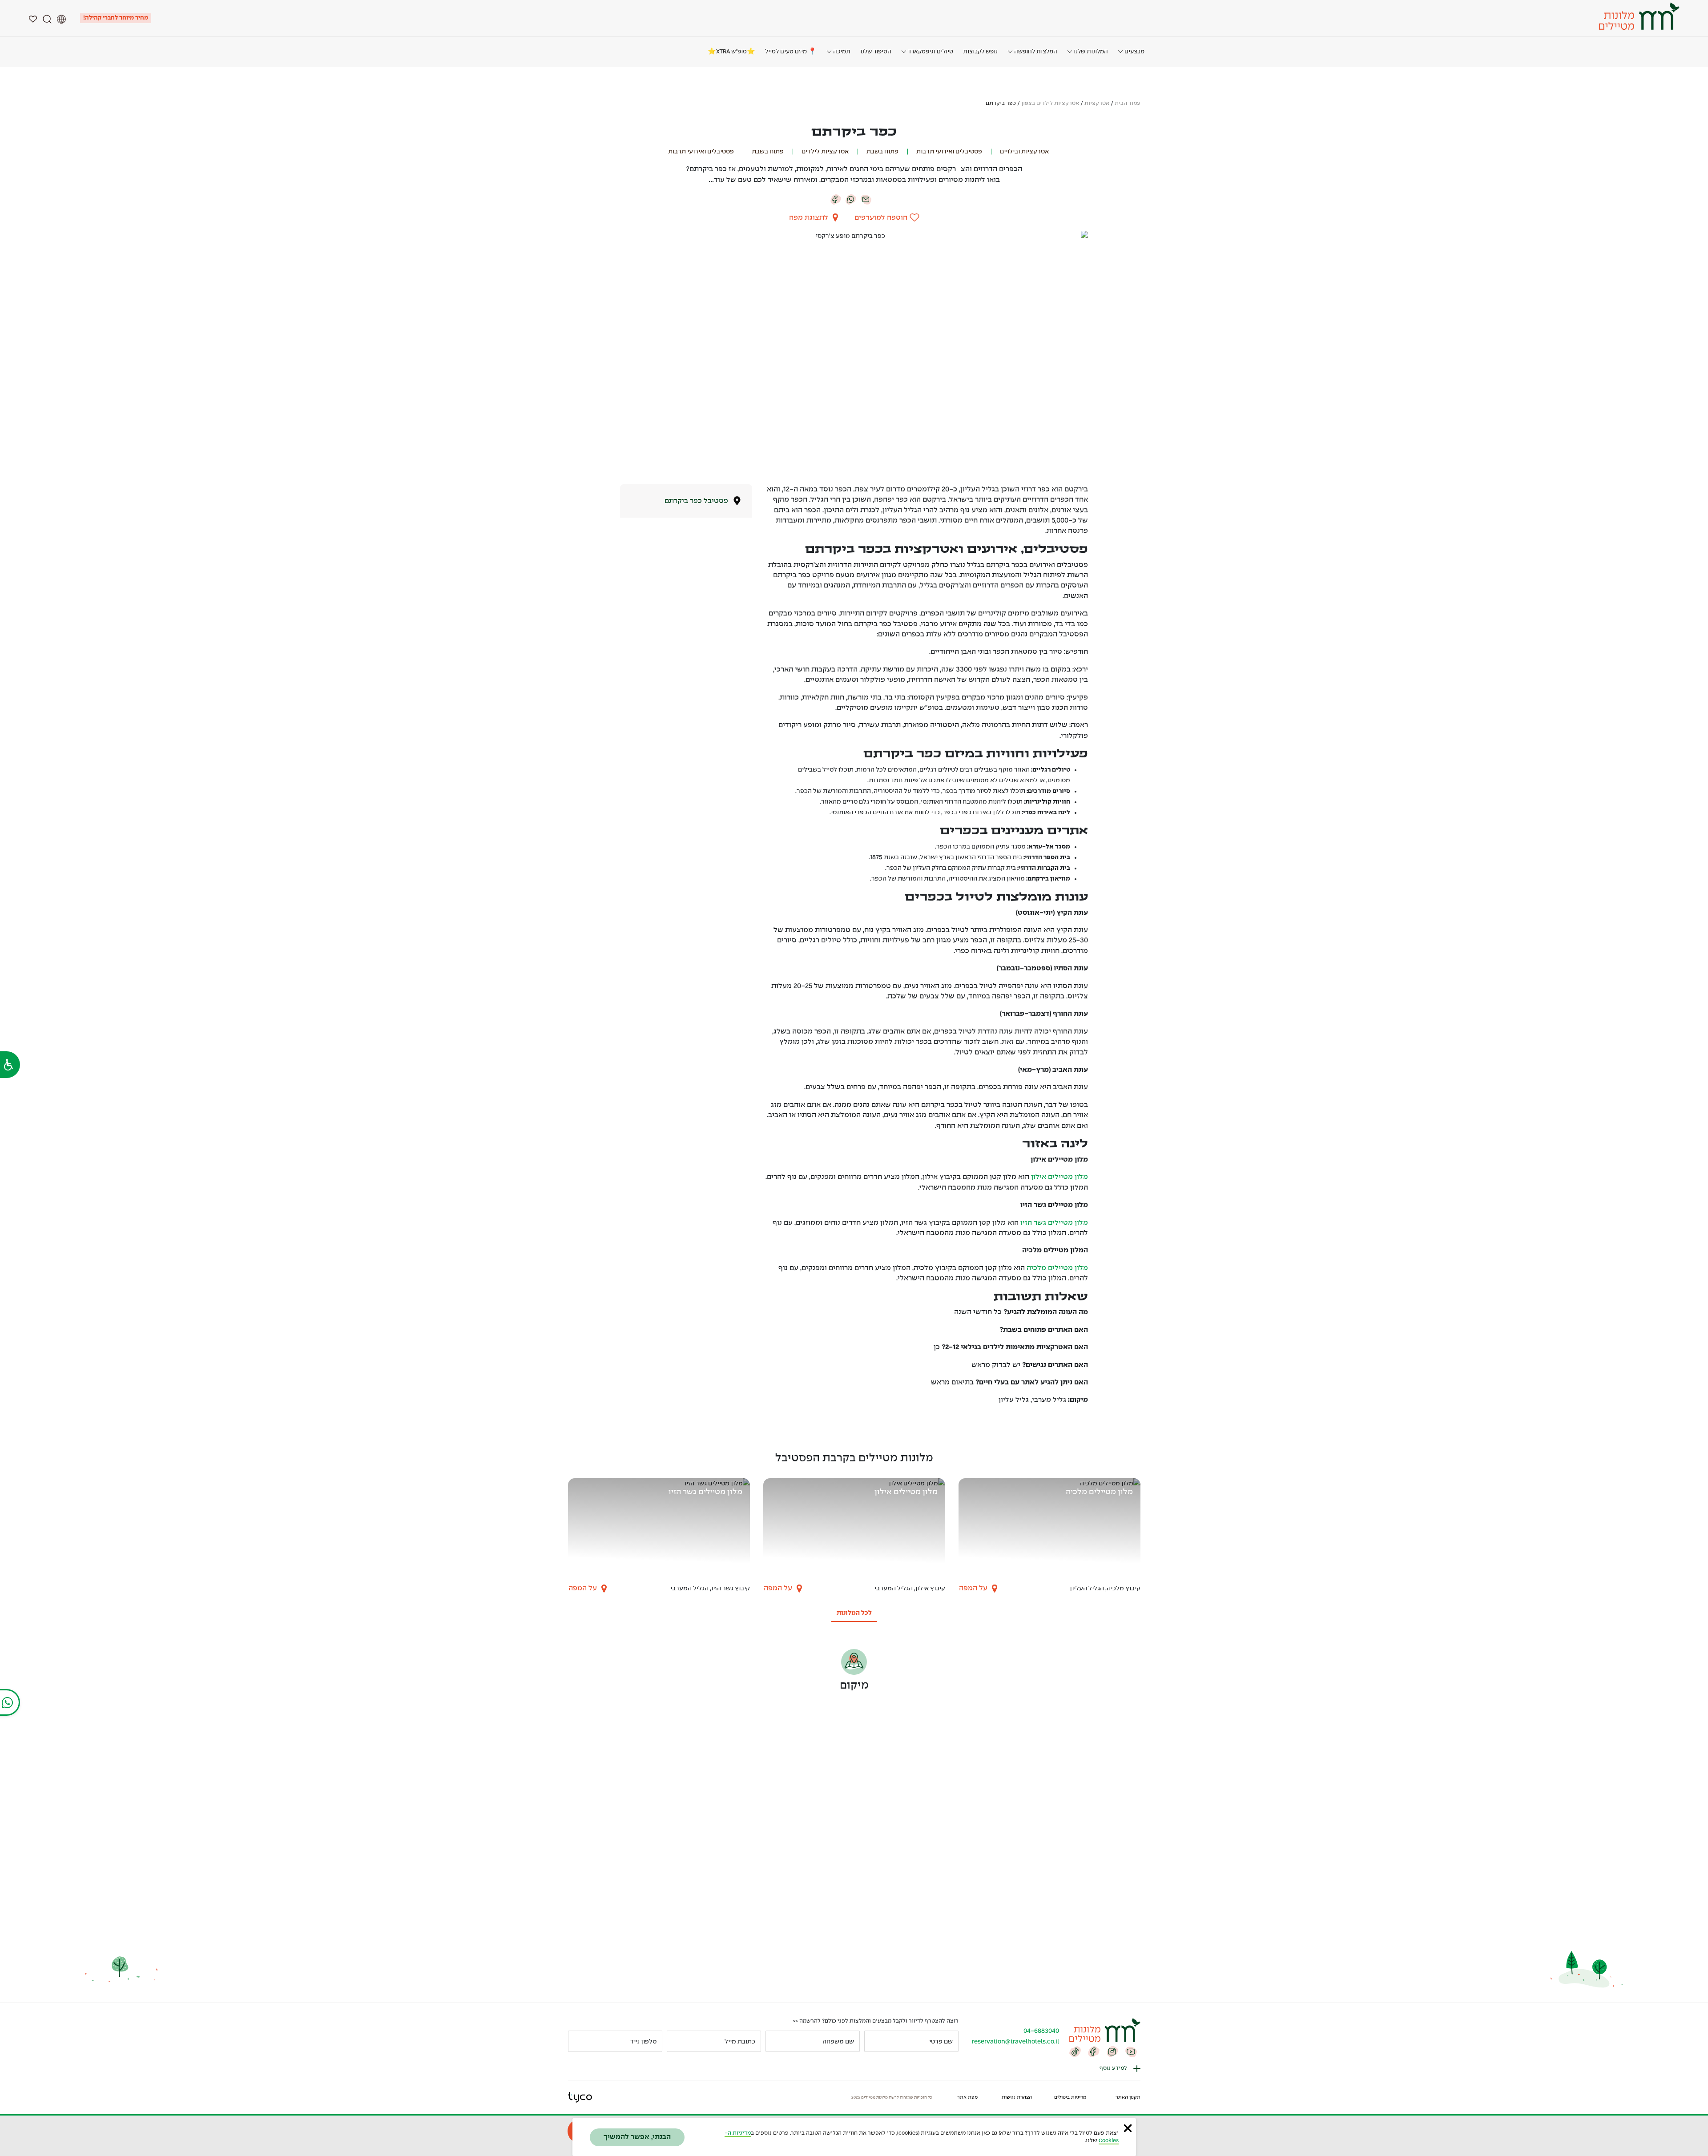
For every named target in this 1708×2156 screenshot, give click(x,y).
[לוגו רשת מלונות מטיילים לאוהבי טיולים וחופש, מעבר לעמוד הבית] (1638, 16)
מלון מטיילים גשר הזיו (1054, 1223)
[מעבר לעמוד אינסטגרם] (1112, 2051)
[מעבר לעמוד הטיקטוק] (1075, 2051)
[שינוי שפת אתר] (61, 18)
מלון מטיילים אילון (1059, 1177)
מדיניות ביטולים (1070, 2097)
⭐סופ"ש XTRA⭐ (731, 52)
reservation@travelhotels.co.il (1015, 2042)
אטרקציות (1097, 104)
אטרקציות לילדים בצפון (1050, 104)
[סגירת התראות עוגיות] (1128, 2128)
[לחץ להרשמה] (579, 2041)
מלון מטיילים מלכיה (1057, 1268)
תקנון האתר (1128, 2097)
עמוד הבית (1128, 104)
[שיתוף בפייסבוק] (836, 199)
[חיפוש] (47, 18)
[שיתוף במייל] (866, 199)
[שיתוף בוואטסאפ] (851, 199)
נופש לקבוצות (980, 52)
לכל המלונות (854, 1613)
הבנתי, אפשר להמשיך (637, 2137)
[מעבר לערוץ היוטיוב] (1131, 2051)
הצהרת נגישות (1017, 2097)
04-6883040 (1041, 2031)
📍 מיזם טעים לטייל (791, 52)
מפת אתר (967, 2097)
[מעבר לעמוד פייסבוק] (1094, 2051)
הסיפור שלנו (876, 52)
